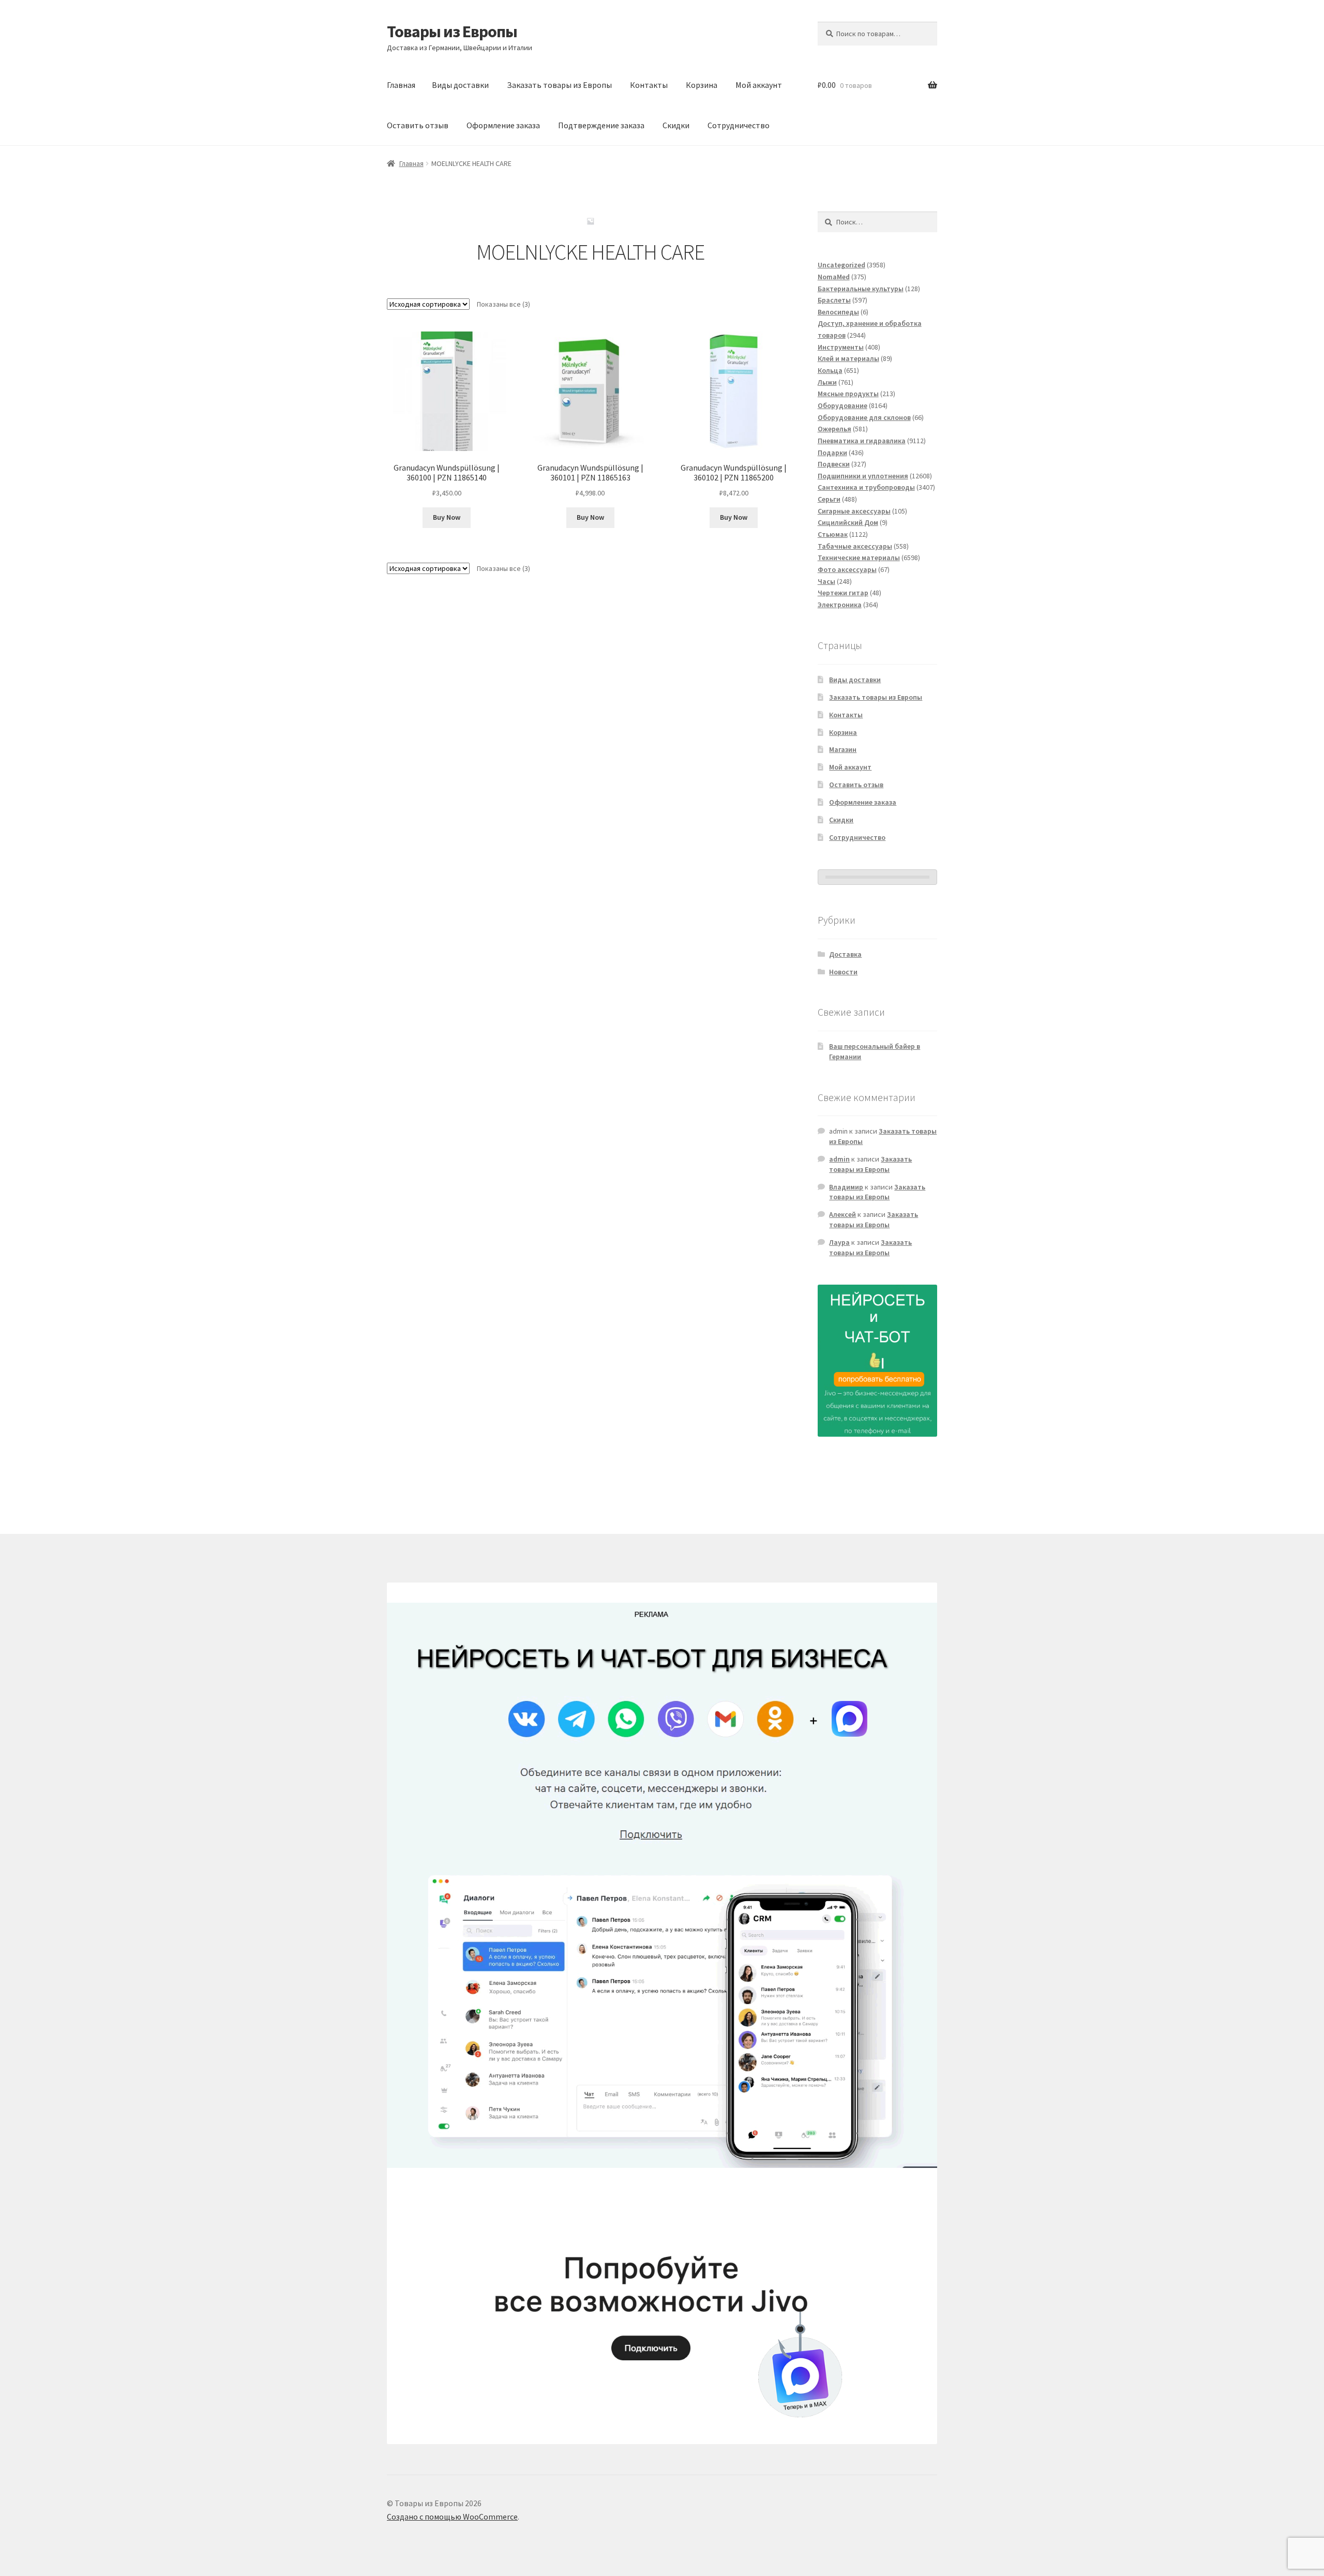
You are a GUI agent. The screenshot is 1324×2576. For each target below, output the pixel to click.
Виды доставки (460, 85)
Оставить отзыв (418, 125)
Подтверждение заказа (601, 125)
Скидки (676, 125)
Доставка (845, 954)
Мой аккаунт (759, 85)
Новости (843, 972)
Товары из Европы (452, 32)
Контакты (649, 85)
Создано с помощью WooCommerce (452, 2517)
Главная (401, 85)
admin (839, 1159)
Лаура (839, 1242)
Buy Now (447, 517)
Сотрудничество (739, 125)
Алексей (842, 1214)
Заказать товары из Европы (559, 85)
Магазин (843, 749)
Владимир (846, 1187)
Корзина (702, 85)
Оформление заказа (503, 125)
